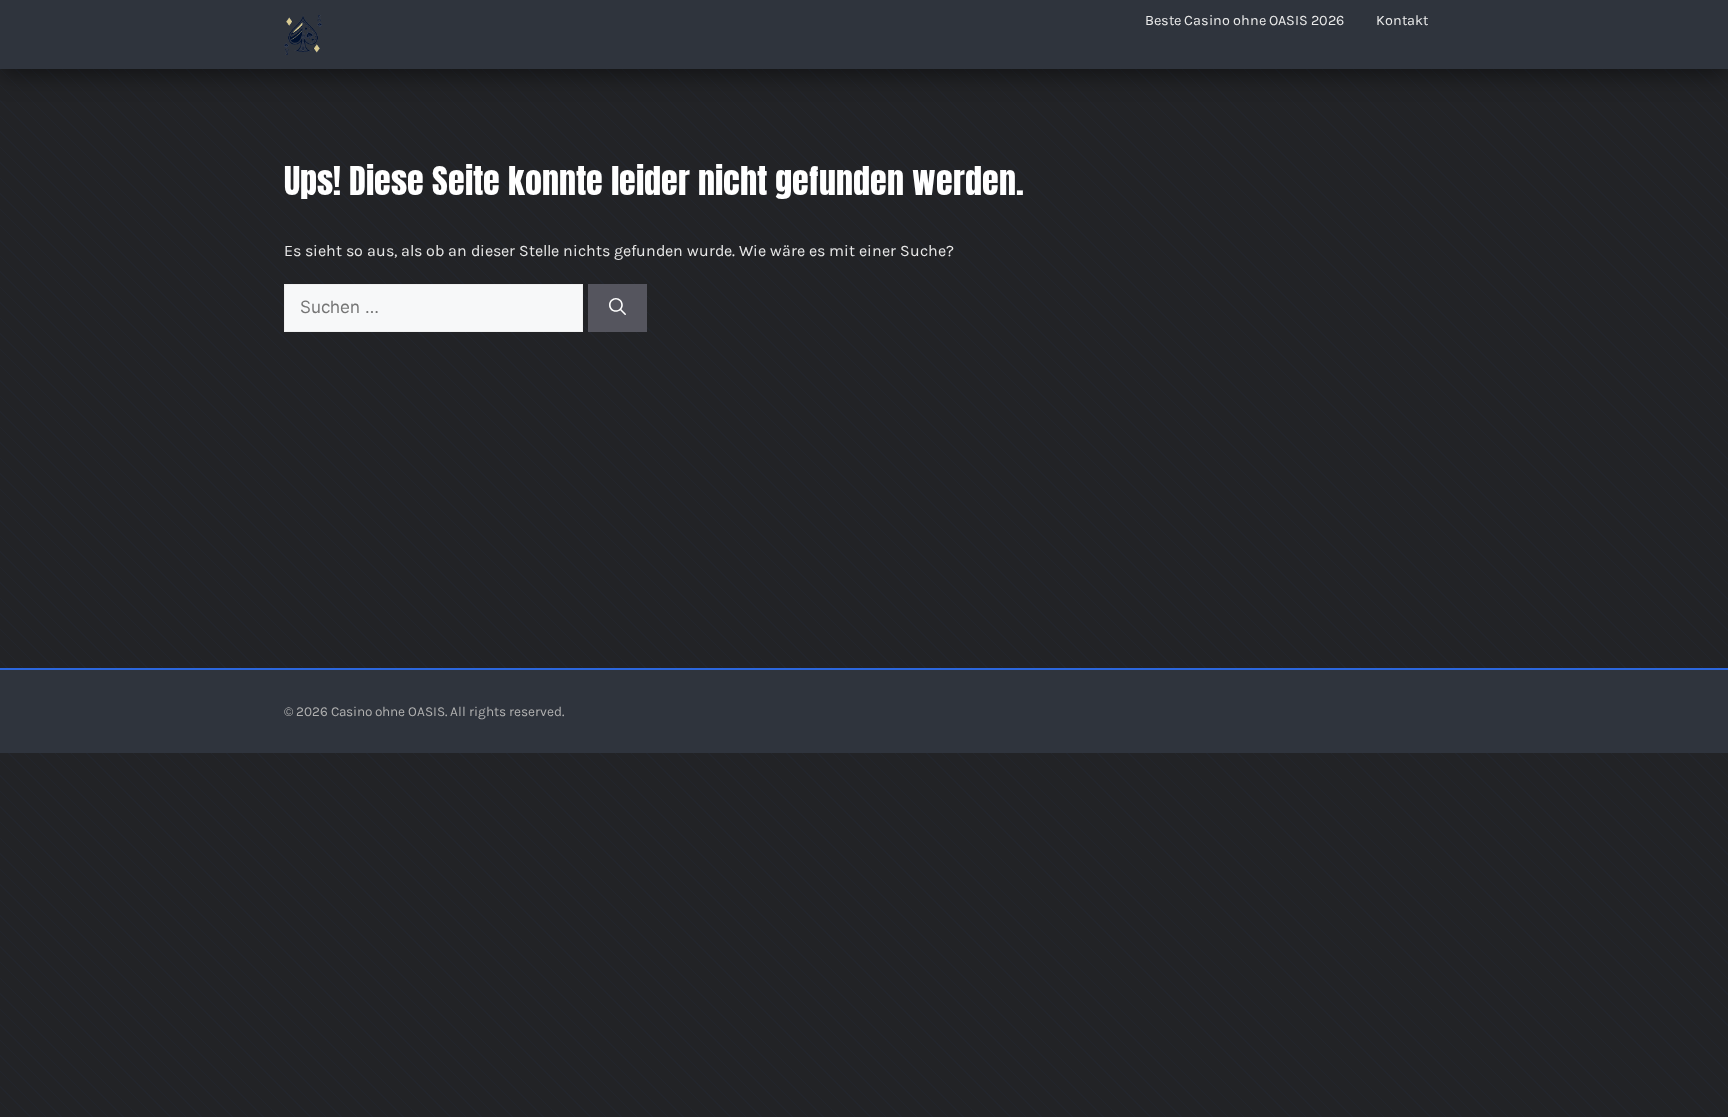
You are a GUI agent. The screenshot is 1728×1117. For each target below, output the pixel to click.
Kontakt (1402, 20)
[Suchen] (617, 308)
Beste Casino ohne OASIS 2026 (1244, 20)
